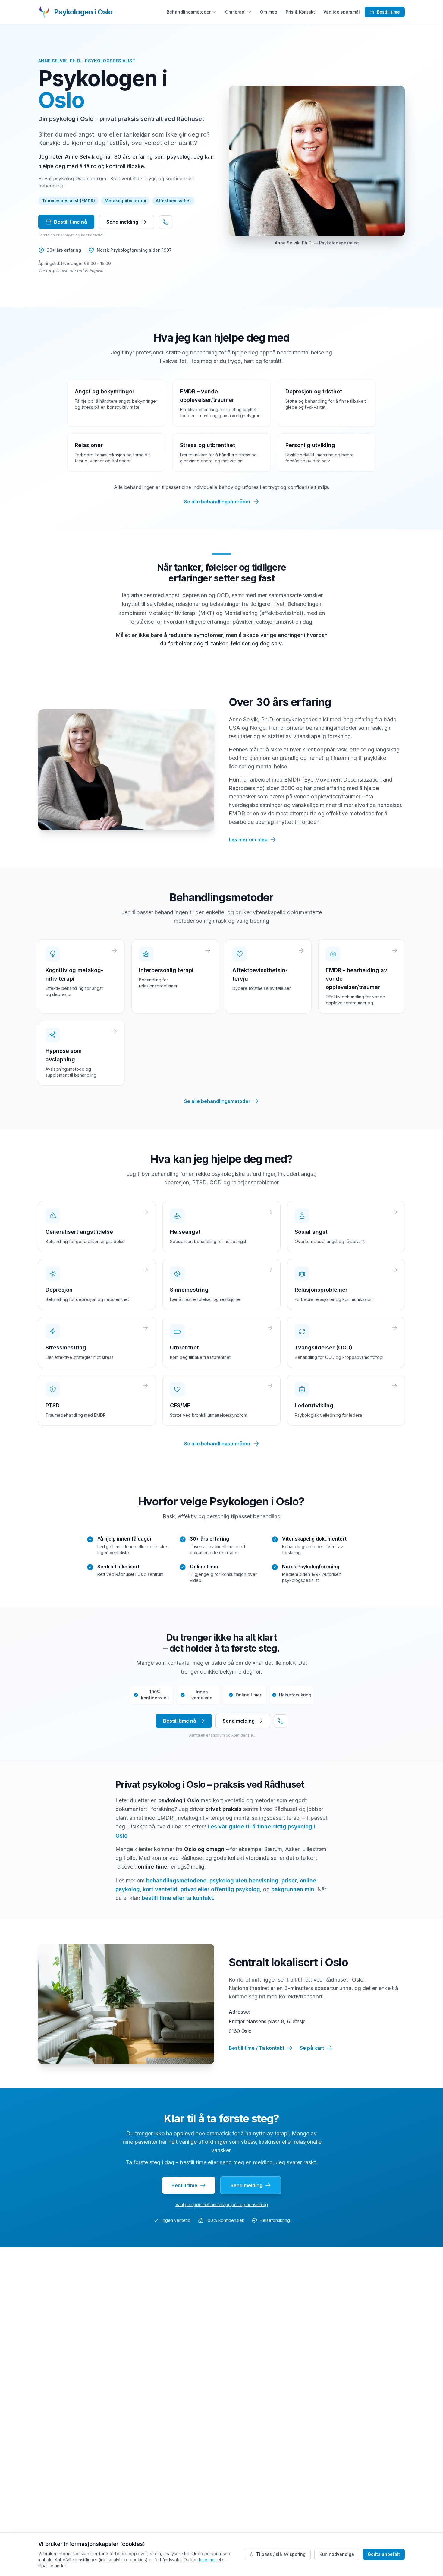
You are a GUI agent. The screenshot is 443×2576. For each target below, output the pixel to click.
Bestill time (388, 12)
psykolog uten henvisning (244, 1880)
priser (289, 1880)
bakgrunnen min (293, 1889)
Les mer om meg (248, 839)
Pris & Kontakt (300, 12)
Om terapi (235, 12)
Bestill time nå (71, 222)
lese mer (207, 2560)
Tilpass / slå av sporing (281, 2554)
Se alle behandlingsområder (217, 502)
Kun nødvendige (337, 2554)
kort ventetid (160, 1889)
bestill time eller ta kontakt (177, 1898)
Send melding (122, 222)
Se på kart (312, 2048)
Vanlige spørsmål (342, 12)
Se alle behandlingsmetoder (217, 1101)
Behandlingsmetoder (189, 12)
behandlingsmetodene (176, 1880)
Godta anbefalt (384, 2554)
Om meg (269, 12)
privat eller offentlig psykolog (220, 1889)
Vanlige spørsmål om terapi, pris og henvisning (222, 2204)
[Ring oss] (165, 222)
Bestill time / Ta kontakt (256, 2048)
